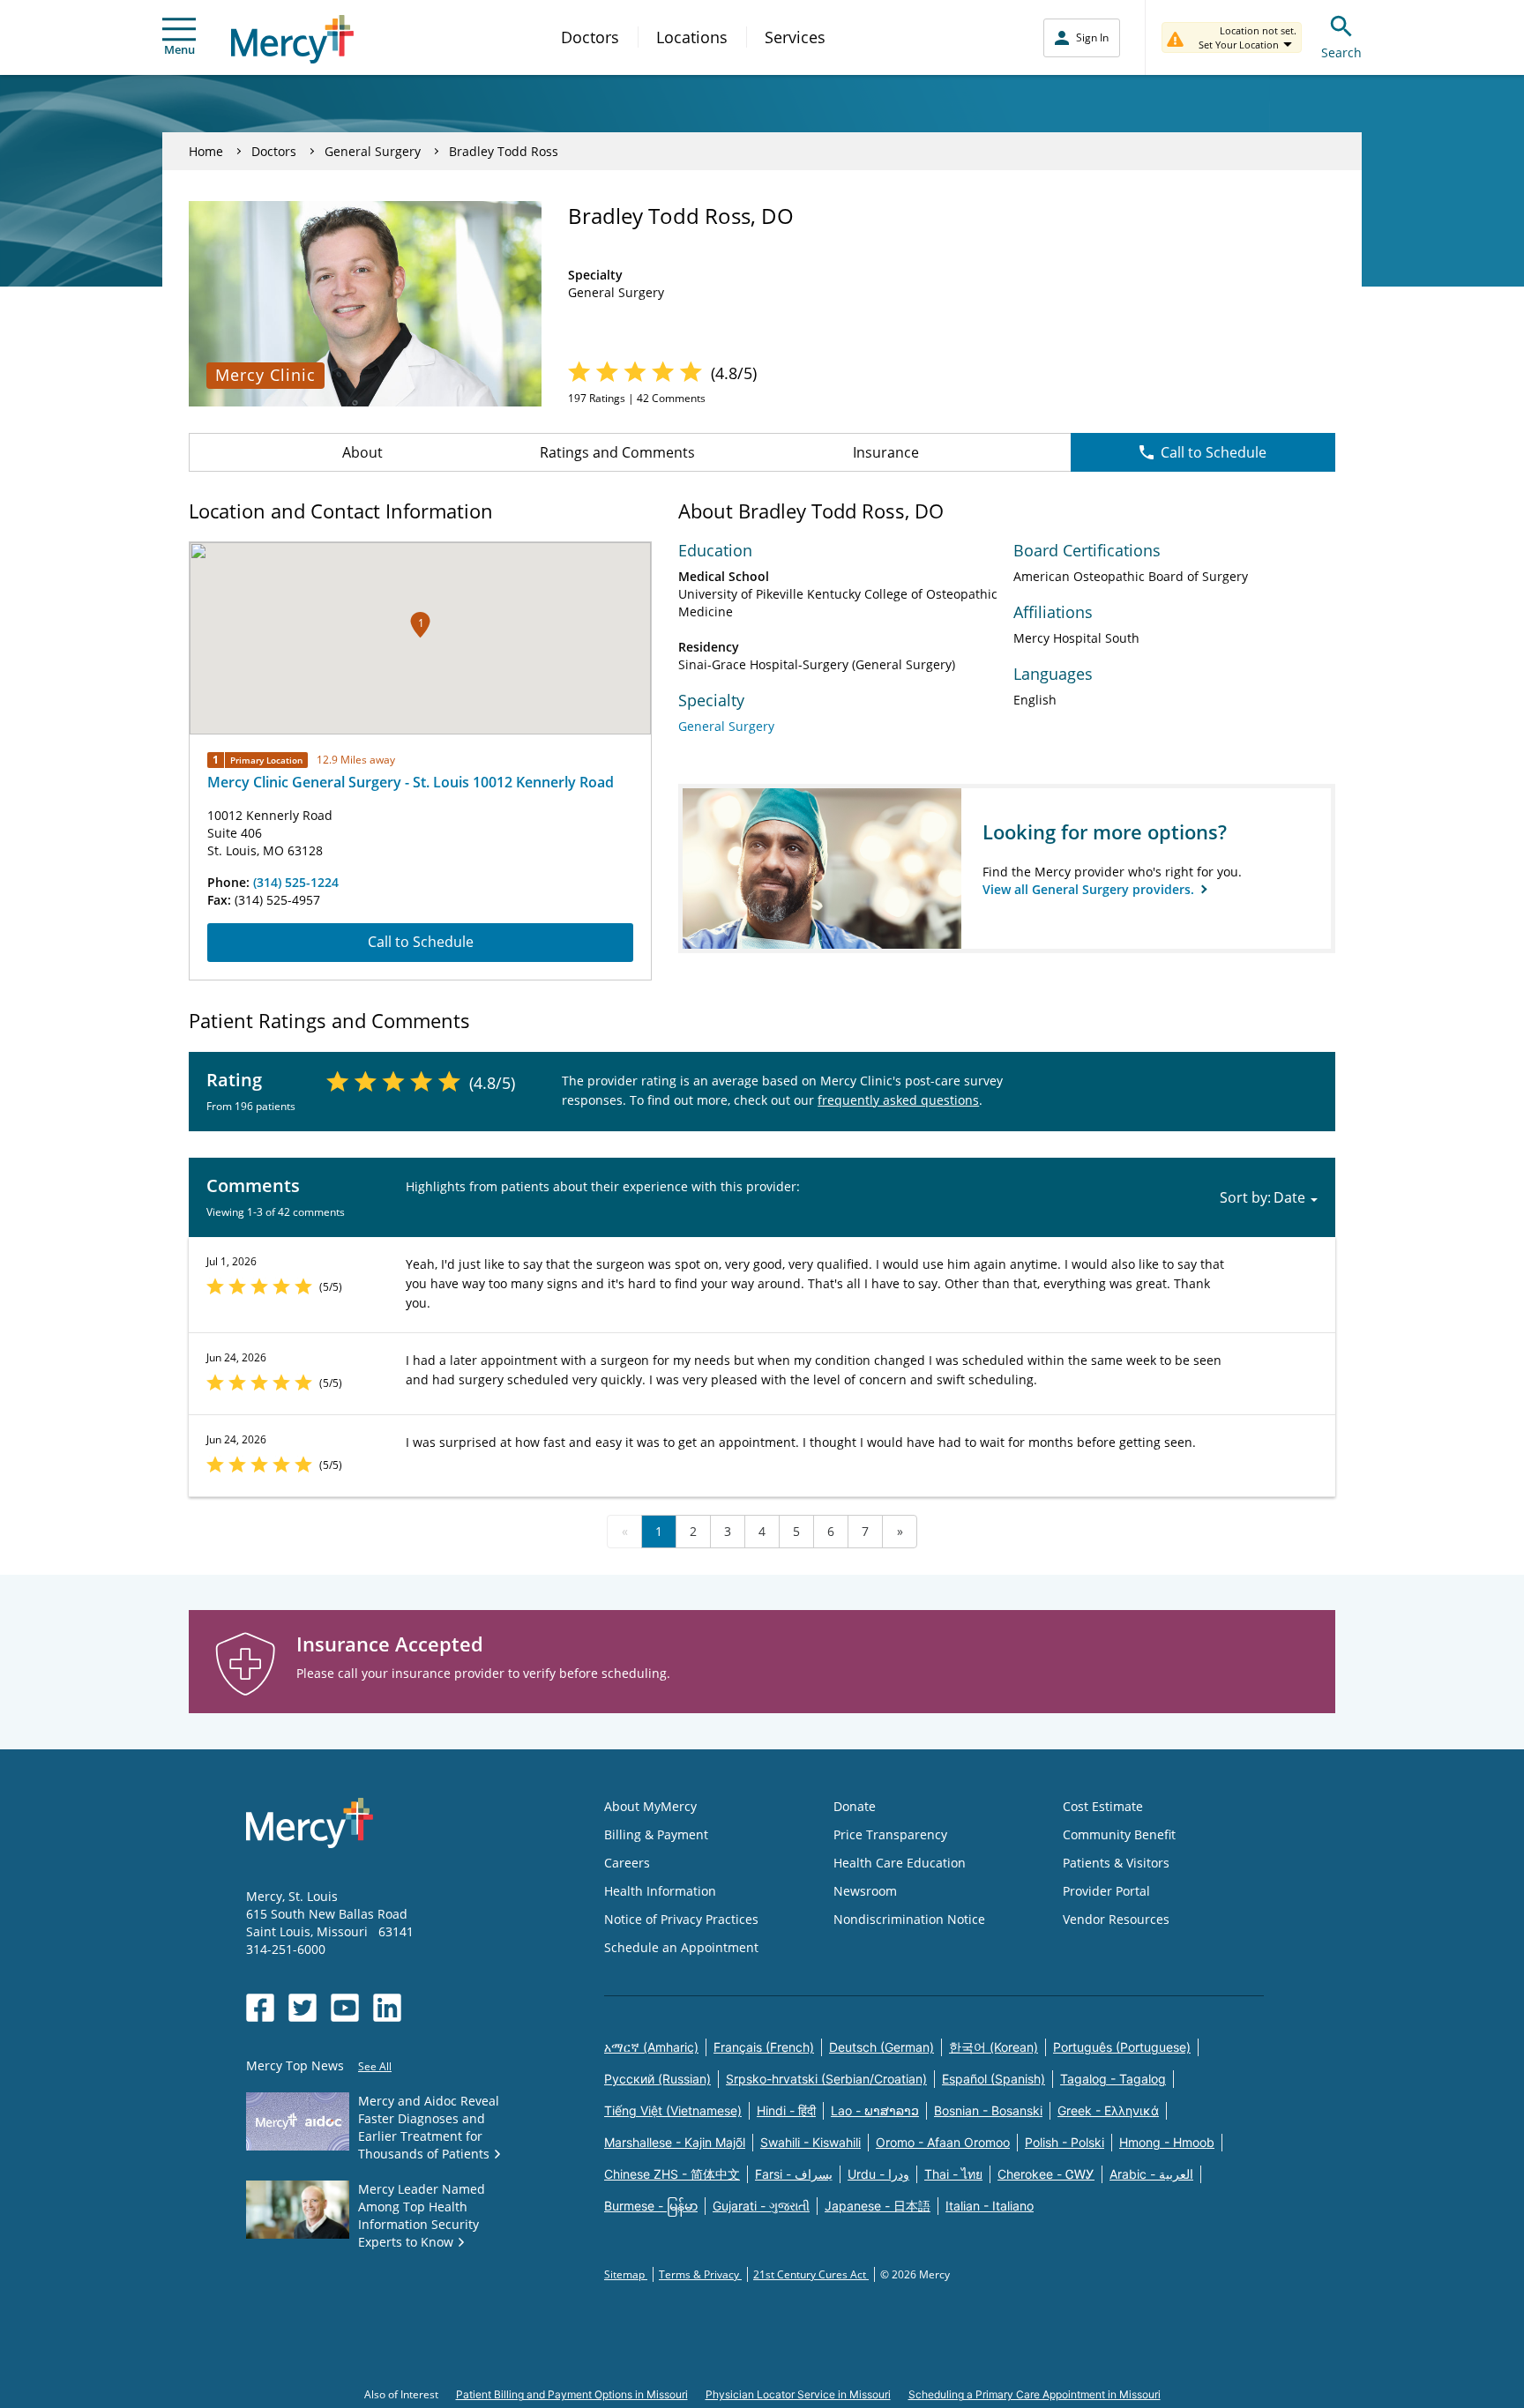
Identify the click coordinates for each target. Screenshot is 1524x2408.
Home (206, 151)
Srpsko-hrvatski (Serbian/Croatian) (826, 2079)
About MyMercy (650, 1806)
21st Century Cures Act (811, 2274)
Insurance (886, 452)
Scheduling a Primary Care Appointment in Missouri (1035, 2394)
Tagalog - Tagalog (1113, 2079)
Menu (179, 49)
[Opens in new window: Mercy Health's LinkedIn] (387, 2008)
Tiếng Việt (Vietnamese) (673, 2110)
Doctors (590, 37)
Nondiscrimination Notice (909, 1919)
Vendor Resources (1116, 1919)
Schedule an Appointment (681, 1947)
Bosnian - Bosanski (988, 2110)
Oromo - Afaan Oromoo (943, 2142)
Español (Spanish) (994, 2079)
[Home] (292, 39)
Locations (692, 37)
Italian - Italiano (990, 2206)
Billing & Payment (656, 1834)
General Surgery (373, 151)
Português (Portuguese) (1122, 2047)
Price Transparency (890, 1834)
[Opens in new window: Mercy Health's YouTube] (345, 2008)
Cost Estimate (1103, 1806)
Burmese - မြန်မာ (651, 2206)
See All (375, 2066)
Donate (855, 1806)
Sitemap (626, 2274)
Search (1341, 52)
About (362, 452)
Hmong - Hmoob (1167, 2142)
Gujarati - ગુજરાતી (761, 2206)
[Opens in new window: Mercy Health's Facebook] (260, 2008)
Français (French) (764, 2047)
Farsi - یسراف (794, 2174)
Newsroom (865, 1891)
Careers (627, 1863)
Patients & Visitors (1116, 1863)
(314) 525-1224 (296, 882)
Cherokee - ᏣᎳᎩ (1046, 2174)
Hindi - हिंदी (786, 2110)
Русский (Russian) (657, 2079)
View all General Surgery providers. (1090, 889)
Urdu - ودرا (878, 2174)
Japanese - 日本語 (878, 2206)
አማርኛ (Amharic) (651, 2047)
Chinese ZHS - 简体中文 (672, 2174)
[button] (420, 625)
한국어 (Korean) (994, 2047)
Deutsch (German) (882, 2047)
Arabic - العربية (1151, 2174)
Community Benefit (1119, 1834)
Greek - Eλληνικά (1108, 2110)
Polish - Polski (1065, 2142)
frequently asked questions (898, 1100)
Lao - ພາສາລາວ (875, 2110)
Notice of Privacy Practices (681, 1919)
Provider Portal (1106, 1891)
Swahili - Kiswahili (811, 2142)
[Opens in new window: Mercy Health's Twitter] (303, 2008)
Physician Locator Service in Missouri (798, 2394)
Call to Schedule (1214, 452)
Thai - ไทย (953, 2174)
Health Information (660, 1891)
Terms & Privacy (700, 2274)
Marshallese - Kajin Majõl (675, 2142)
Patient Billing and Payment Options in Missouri (572, 2394)
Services (795, 37)
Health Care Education (900, 1863)
